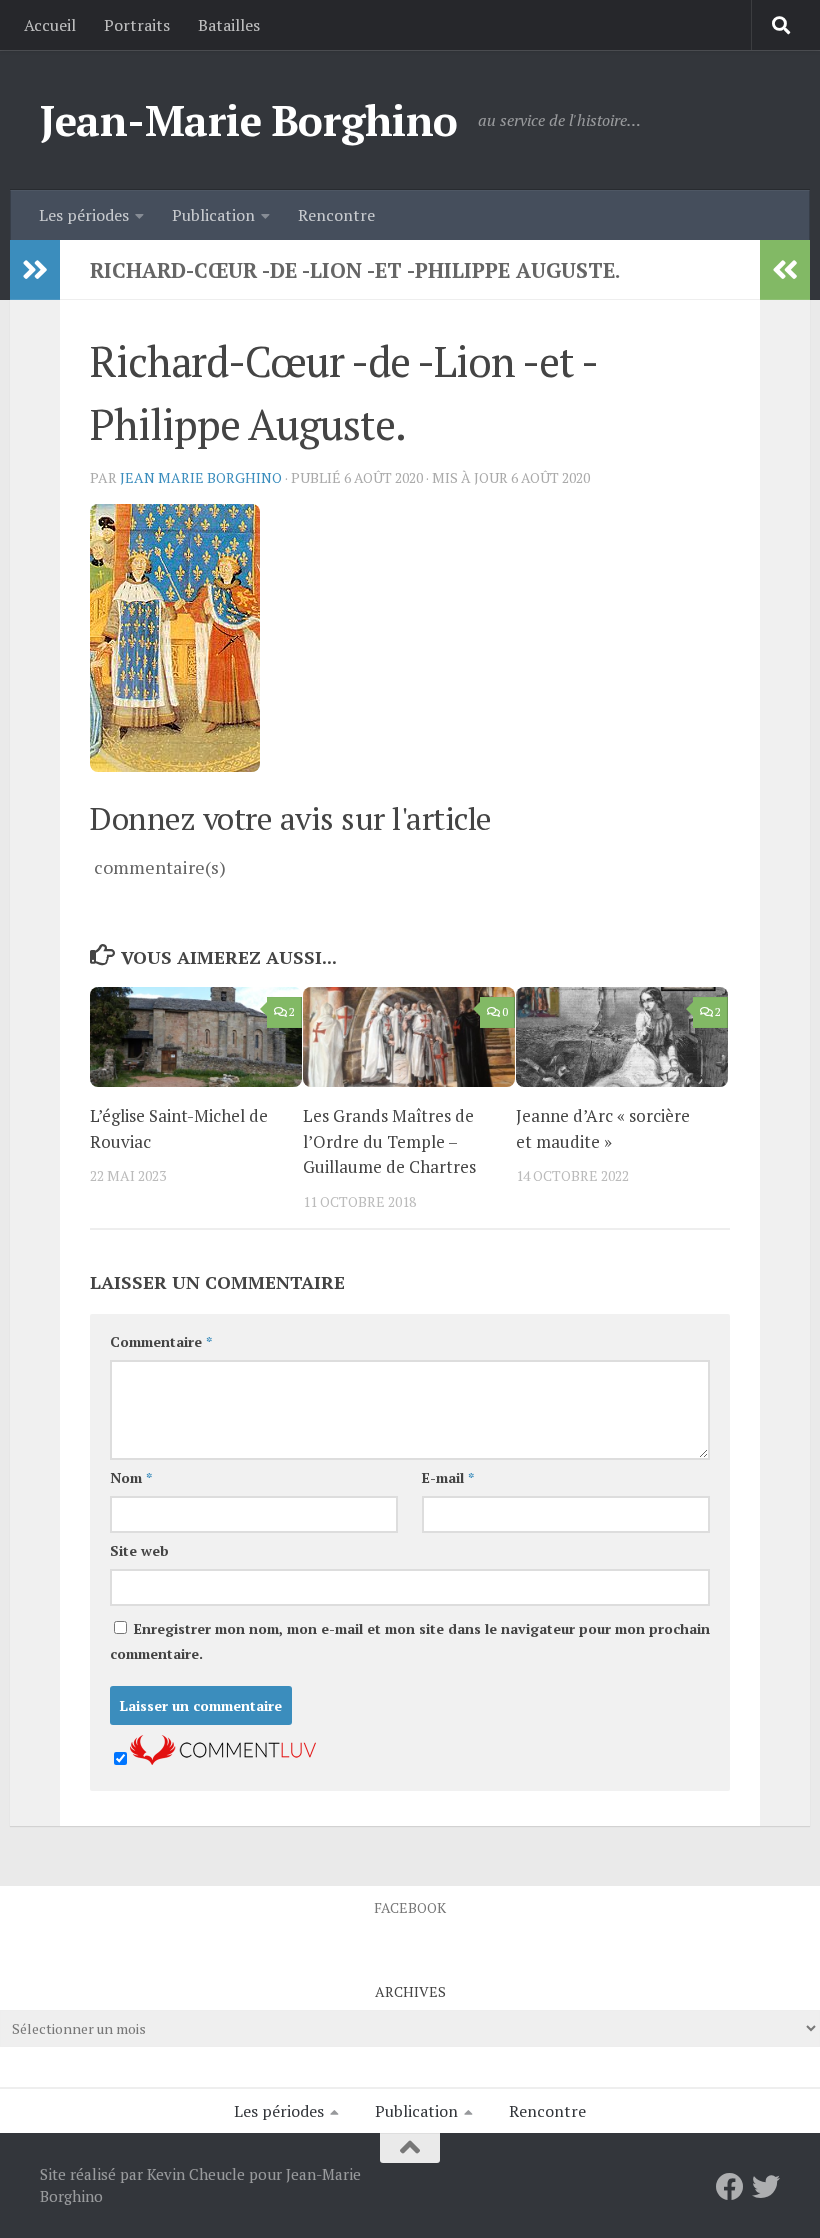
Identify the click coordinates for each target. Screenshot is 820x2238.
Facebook (410, 1907)
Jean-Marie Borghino (249, 120)
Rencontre (336, 215)
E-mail (448, 1477)
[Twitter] (766, 2187)
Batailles (229, 25)
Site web (139, 1550)
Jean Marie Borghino (201, 477)
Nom (131, 1477)
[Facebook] (730, 2187)
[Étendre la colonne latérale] (35, 270)
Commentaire (161, 1341)
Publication (213, 215)
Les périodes (84, 215)
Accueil (50, 25)
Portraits (137, 25)
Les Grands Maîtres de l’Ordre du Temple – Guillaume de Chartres (389, 1141)
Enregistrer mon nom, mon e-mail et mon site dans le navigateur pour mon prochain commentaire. (410, 1641)
